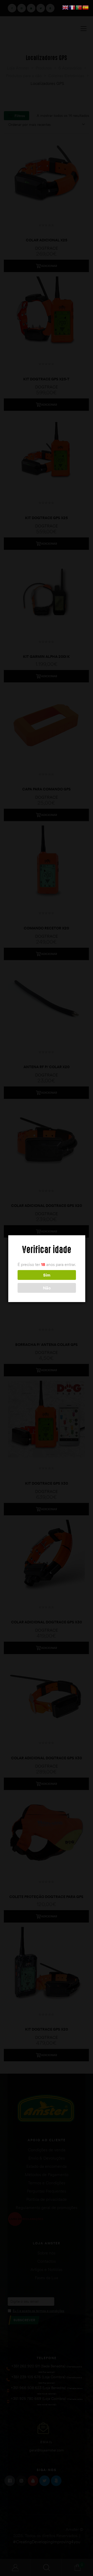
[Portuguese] (79, 7)
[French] (72, 7)
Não (47, 1288)
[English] (66, 7)
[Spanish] (86, 7)
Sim (47, 1275)
